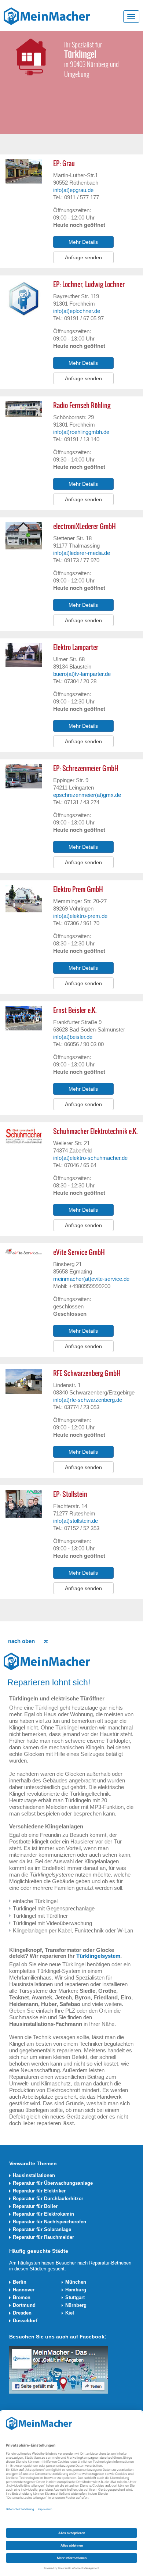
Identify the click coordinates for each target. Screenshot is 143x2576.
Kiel (70, 2313)
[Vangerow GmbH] (47, 16)
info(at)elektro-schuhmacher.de (90, 1158)
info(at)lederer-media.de (82, 553)
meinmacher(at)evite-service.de (91, 1279)
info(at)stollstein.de (76, 1521)
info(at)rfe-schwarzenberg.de (88, 1400)
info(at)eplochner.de (77, 311)
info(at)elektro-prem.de (80, 916)
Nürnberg (76, 2305)
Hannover (24, 2290)
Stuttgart (75, 2297)
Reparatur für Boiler (35, 2206)
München (76, 2282)
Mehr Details (83, 242)
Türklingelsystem (98, 1956)
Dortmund (24, 2305)
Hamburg (76, 2290)
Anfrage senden (83, 257)
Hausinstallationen (34, 2175)
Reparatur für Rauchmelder (43, 2237)
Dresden (22, 2313)
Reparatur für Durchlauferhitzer (48, 2199)
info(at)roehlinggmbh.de (81, 432)
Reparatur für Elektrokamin (43, 2214)
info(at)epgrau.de (73, 190)
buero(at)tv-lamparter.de (82, 674)
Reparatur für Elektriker (39, 2191)
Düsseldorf (25, 2321)
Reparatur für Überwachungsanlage (53, 2183)
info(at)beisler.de (73, 1037)
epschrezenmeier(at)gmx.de (87, 795)
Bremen (22, 2297)
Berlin (20, 2282)
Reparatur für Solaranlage (42, 2229)
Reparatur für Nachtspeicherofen (49, 2222)
